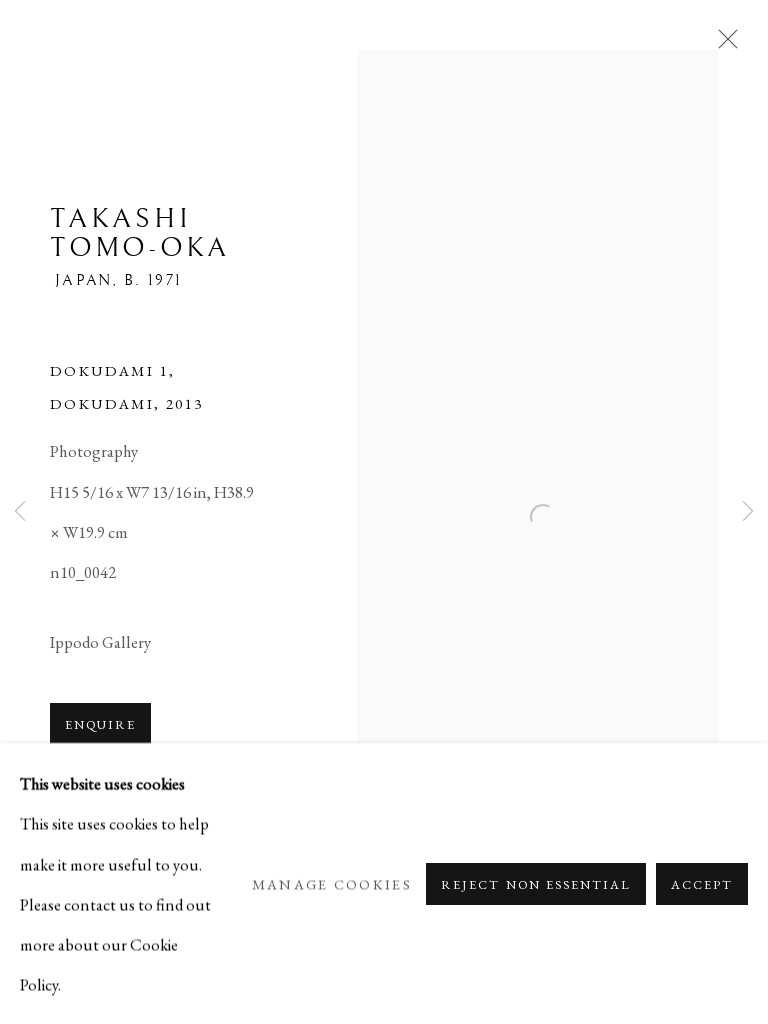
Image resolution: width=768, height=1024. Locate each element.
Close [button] (723, 45)
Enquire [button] (100, 724)
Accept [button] (702, 883)
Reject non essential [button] (535, 883)
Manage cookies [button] (332, 883)
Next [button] (748, 512)
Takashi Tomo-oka (140, 233)
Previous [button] (20, 512)
